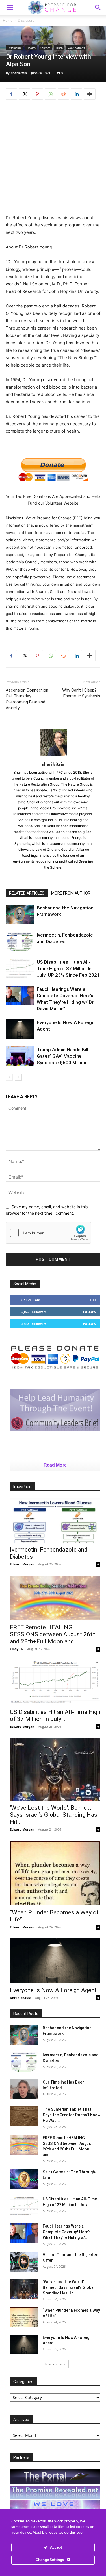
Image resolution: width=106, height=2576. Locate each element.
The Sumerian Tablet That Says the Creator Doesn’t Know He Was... (72, 2115)
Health (31, 48)
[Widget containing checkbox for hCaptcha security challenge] (48, 1233)
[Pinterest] (37, 94)
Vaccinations (76, 48)
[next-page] (18, 1077)
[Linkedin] (76, 94)
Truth (59, 48)
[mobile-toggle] (10, 8)
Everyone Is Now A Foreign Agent (53, 1990)
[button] (98, 8)
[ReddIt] (63, 94)
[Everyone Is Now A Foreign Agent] (20, 1029)
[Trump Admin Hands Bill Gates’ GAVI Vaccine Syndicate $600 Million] (20, 1056)
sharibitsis (19, 73)
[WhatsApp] (50, 94)
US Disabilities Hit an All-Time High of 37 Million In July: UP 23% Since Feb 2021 (68, 969)
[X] (24, 94)
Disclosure (26, 20)
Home (8, 20)
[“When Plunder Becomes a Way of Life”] (55, 1873)
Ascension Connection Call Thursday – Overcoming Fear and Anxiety (27, 699)
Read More (55, 1465)
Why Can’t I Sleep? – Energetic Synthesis (81, 693)
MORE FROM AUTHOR (71, 893)
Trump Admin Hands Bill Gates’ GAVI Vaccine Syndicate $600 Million (62, 1056)
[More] (90, 94)
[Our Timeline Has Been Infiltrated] (24, 2089)
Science (46, 48)
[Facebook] (11, 94)
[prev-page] (9, 1077)
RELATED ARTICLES (27, 893)
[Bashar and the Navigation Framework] (20, 914)
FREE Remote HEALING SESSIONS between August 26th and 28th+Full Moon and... (53, 1634)
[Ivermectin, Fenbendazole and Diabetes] (20, 942)
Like (93, 1300)
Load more (53, 2364)
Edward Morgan (22, 1564)
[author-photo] (53, 756)
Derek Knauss (20, 1998)
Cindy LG (17, 1649)
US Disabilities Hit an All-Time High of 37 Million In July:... (55, 1715)
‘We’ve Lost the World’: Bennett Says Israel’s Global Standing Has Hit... (54, 1815)
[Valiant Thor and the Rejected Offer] (24, 2262)
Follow (90, 1312)
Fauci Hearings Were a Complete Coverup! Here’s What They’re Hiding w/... (67, 2232)
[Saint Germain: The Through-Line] (24, 2179)
